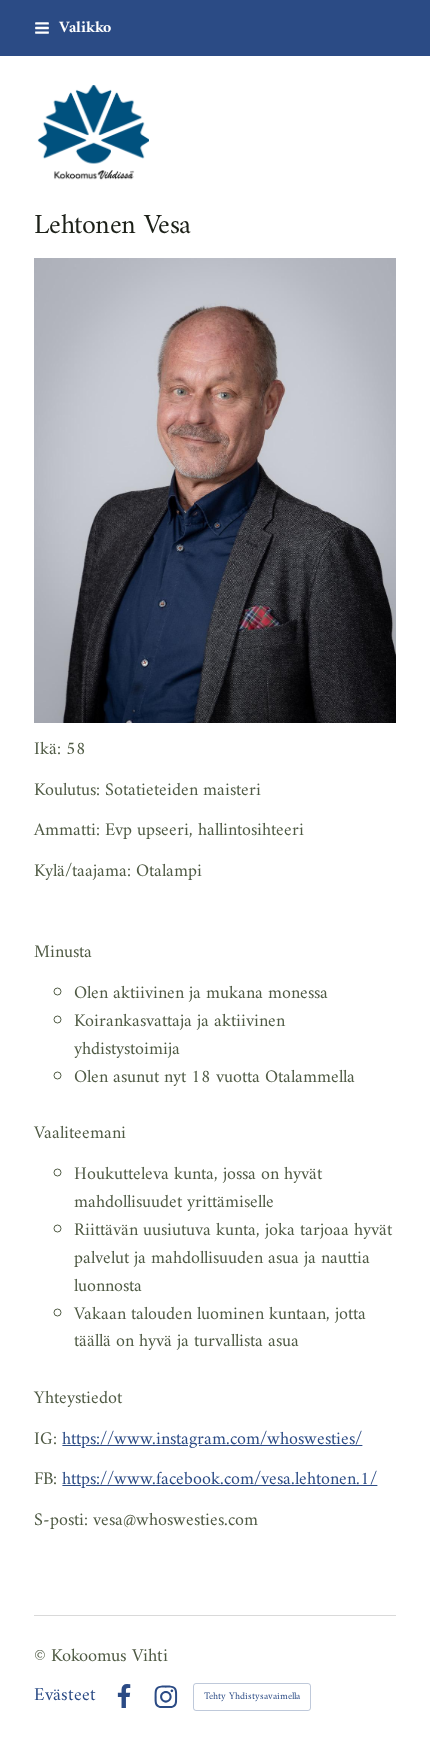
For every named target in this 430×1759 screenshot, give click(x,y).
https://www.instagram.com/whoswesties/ (212, 1439)
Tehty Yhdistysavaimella (252, 1696)
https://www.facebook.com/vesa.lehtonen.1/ (219, 1479)
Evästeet (65, 1696)
